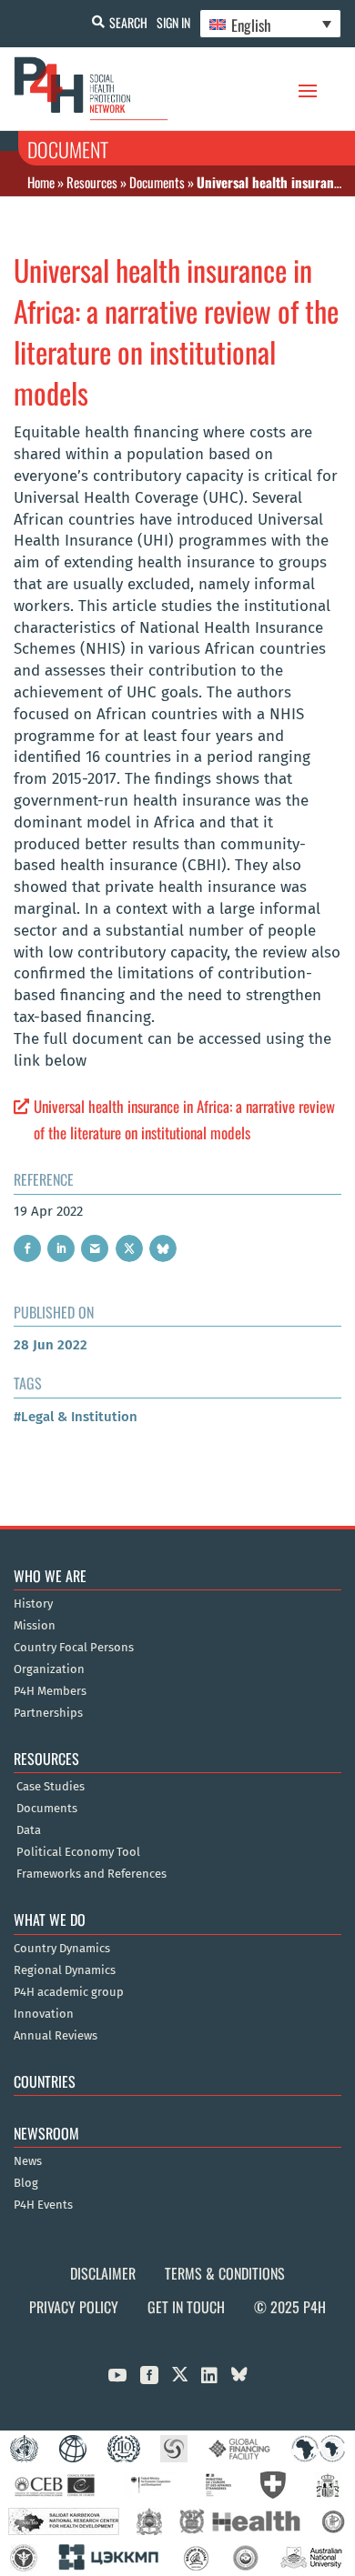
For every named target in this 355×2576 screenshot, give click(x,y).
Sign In (173, 22)
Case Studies (51, 1787)
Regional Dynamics (65, 1970)
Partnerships (48, 1713)
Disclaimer (103, 2273)
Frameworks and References (91, 1874)
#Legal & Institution (76, 1417)
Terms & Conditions (225, 2273)
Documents (157, 182)
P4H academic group (69, 1992)
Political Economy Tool (78, 1852)
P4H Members (50, 1691)
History (33, 1604)
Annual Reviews (56, 2036)
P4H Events (43, 2205)
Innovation (44, 2014)
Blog (26, 2183)
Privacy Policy (74, 2307)
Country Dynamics (62, 1949)
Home (41, 182)
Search (128, 22)
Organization (49, 1669)
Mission (35, 1626)
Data (29, 1830)
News (28, 2161)
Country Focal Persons (74, 1648)
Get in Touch (186, 2307)
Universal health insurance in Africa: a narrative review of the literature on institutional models (184, 1119)
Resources (92, 182)
